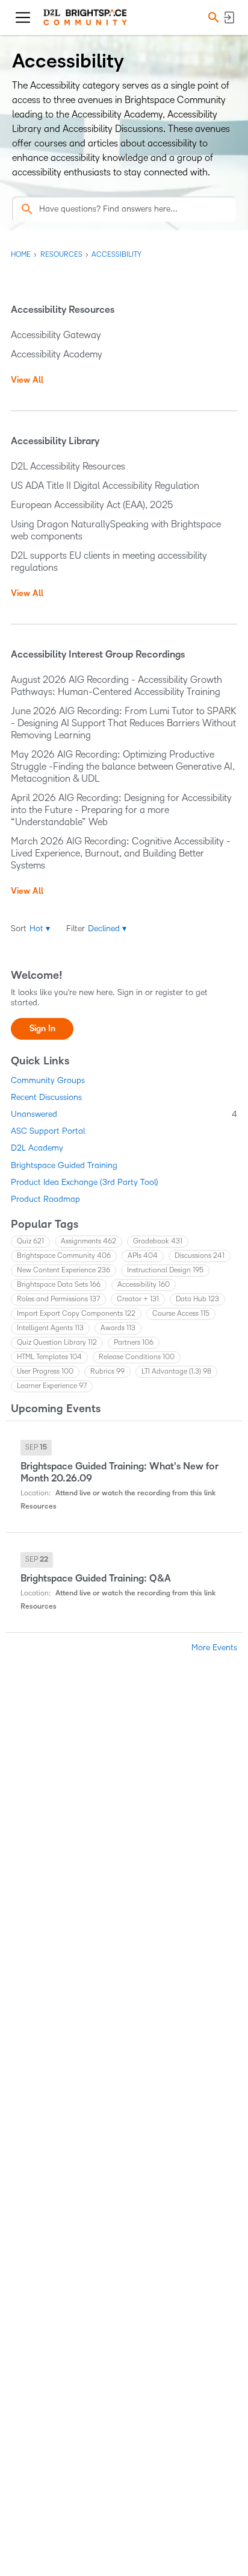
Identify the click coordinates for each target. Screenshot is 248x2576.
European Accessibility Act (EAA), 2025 (92, 505)
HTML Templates (49, 1357)
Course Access (181, 1314)
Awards (118, 1328)
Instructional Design (165, 1270)
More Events (214, 1648)
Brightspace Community (64, 1256)
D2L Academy (37, 1148)
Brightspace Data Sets (59, 1285)
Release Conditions (137, 1357)
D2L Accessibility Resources (68, 466)
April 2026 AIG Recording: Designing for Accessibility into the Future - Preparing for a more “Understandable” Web (121, 810)
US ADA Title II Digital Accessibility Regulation (105, 485)
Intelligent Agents (50, 1328)
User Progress (45, 1371)
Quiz (30, 1241)
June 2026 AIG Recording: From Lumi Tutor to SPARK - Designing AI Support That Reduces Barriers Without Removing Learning (124, 723)
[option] (36, 1448)
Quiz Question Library (57, 1343)
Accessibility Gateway (56, 335)
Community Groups (48, 1080)
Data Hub (197, 1299)
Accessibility (144, 1285)
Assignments (88, 1241)
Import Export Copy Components (76, 1314)
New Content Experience (64, 1270)
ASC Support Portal (48, 1131)
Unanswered (124, 1114)
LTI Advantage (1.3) (176, 1371)
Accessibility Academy (57, 354)
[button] (212, 18)
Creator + (138, 1299)
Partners (134, 1343)
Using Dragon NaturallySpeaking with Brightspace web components (116, 530)
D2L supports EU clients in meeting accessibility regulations (109, 561)
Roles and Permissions (58, 1299)
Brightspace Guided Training (64, 1165)
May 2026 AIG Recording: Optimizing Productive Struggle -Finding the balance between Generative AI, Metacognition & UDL (123, 766)
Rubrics (107, 1371)
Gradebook (158, 1241)
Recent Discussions (46, 1097)
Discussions (200, 1256)
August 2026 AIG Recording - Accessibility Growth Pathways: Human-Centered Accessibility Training (116, 686)
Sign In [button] (42, 1029)
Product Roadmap (45, 1199)
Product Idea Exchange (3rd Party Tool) (85, 1182)
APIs (143, 1256)
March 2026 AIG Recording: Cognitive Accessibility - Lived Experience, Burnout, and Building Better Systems (121, 853)
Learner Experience (52, 1386)
